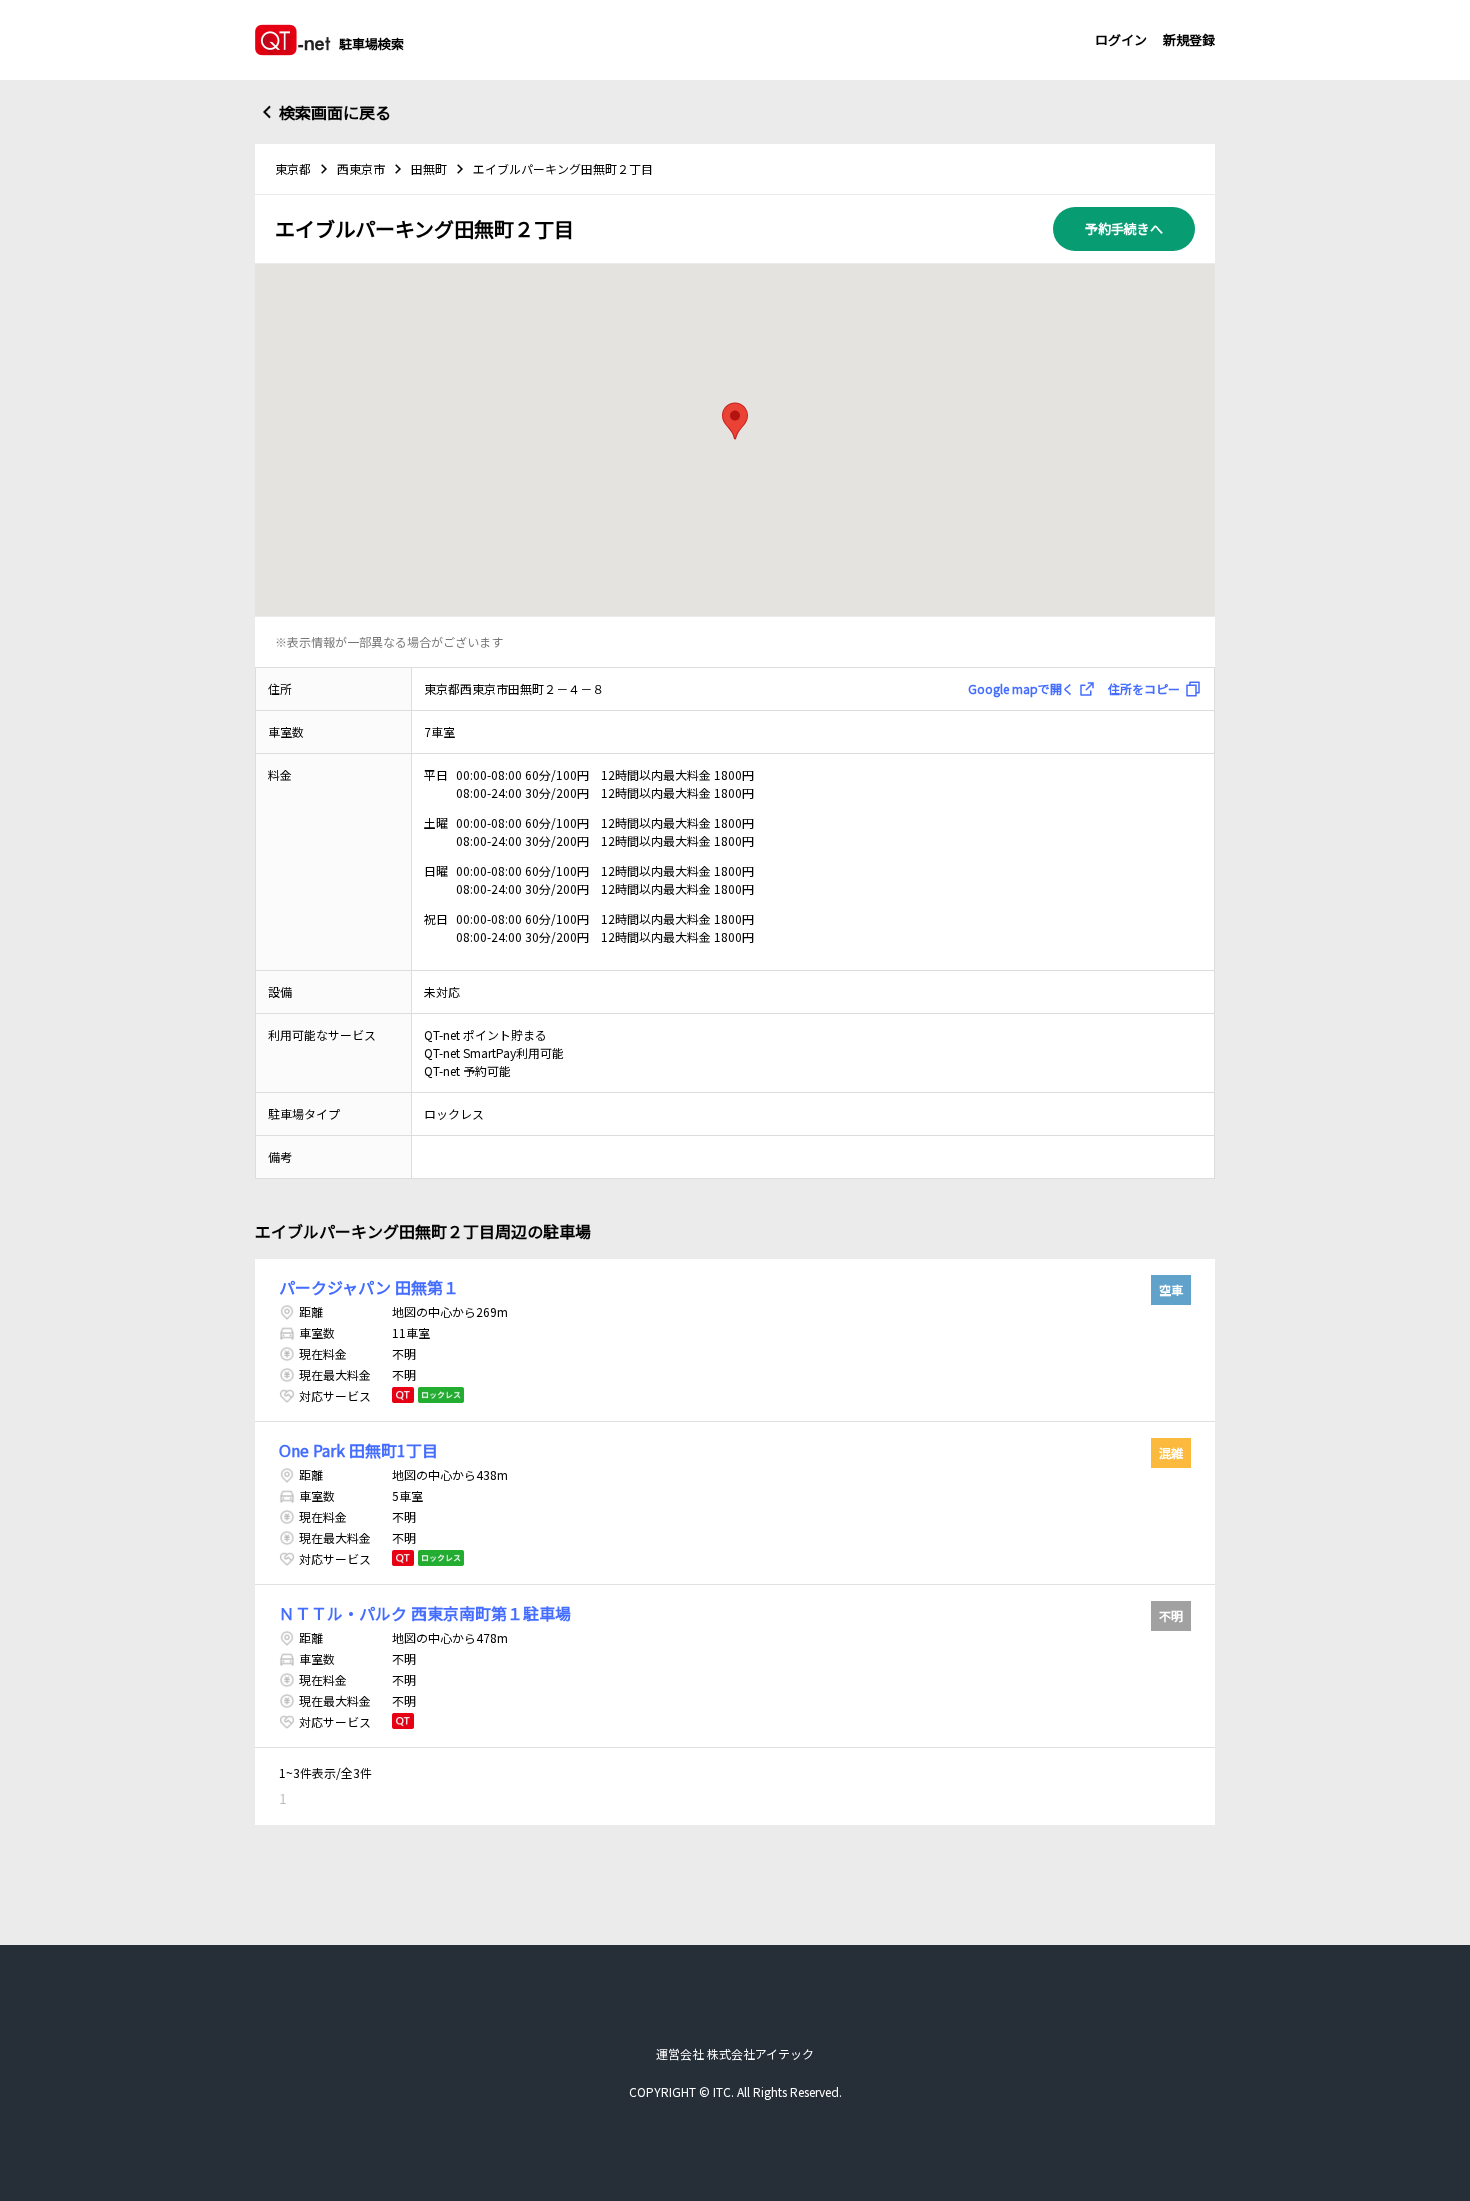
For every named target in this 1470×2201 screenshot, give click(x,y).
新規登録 (1189, 39)
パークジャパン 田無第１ (369, 1287)
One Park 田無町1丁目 (358, 1450)
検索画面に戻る (335, 112)
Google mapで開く (1021, 688)
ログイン (1121, 39)
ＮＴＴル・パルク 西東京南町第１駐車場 (425, 1613)
